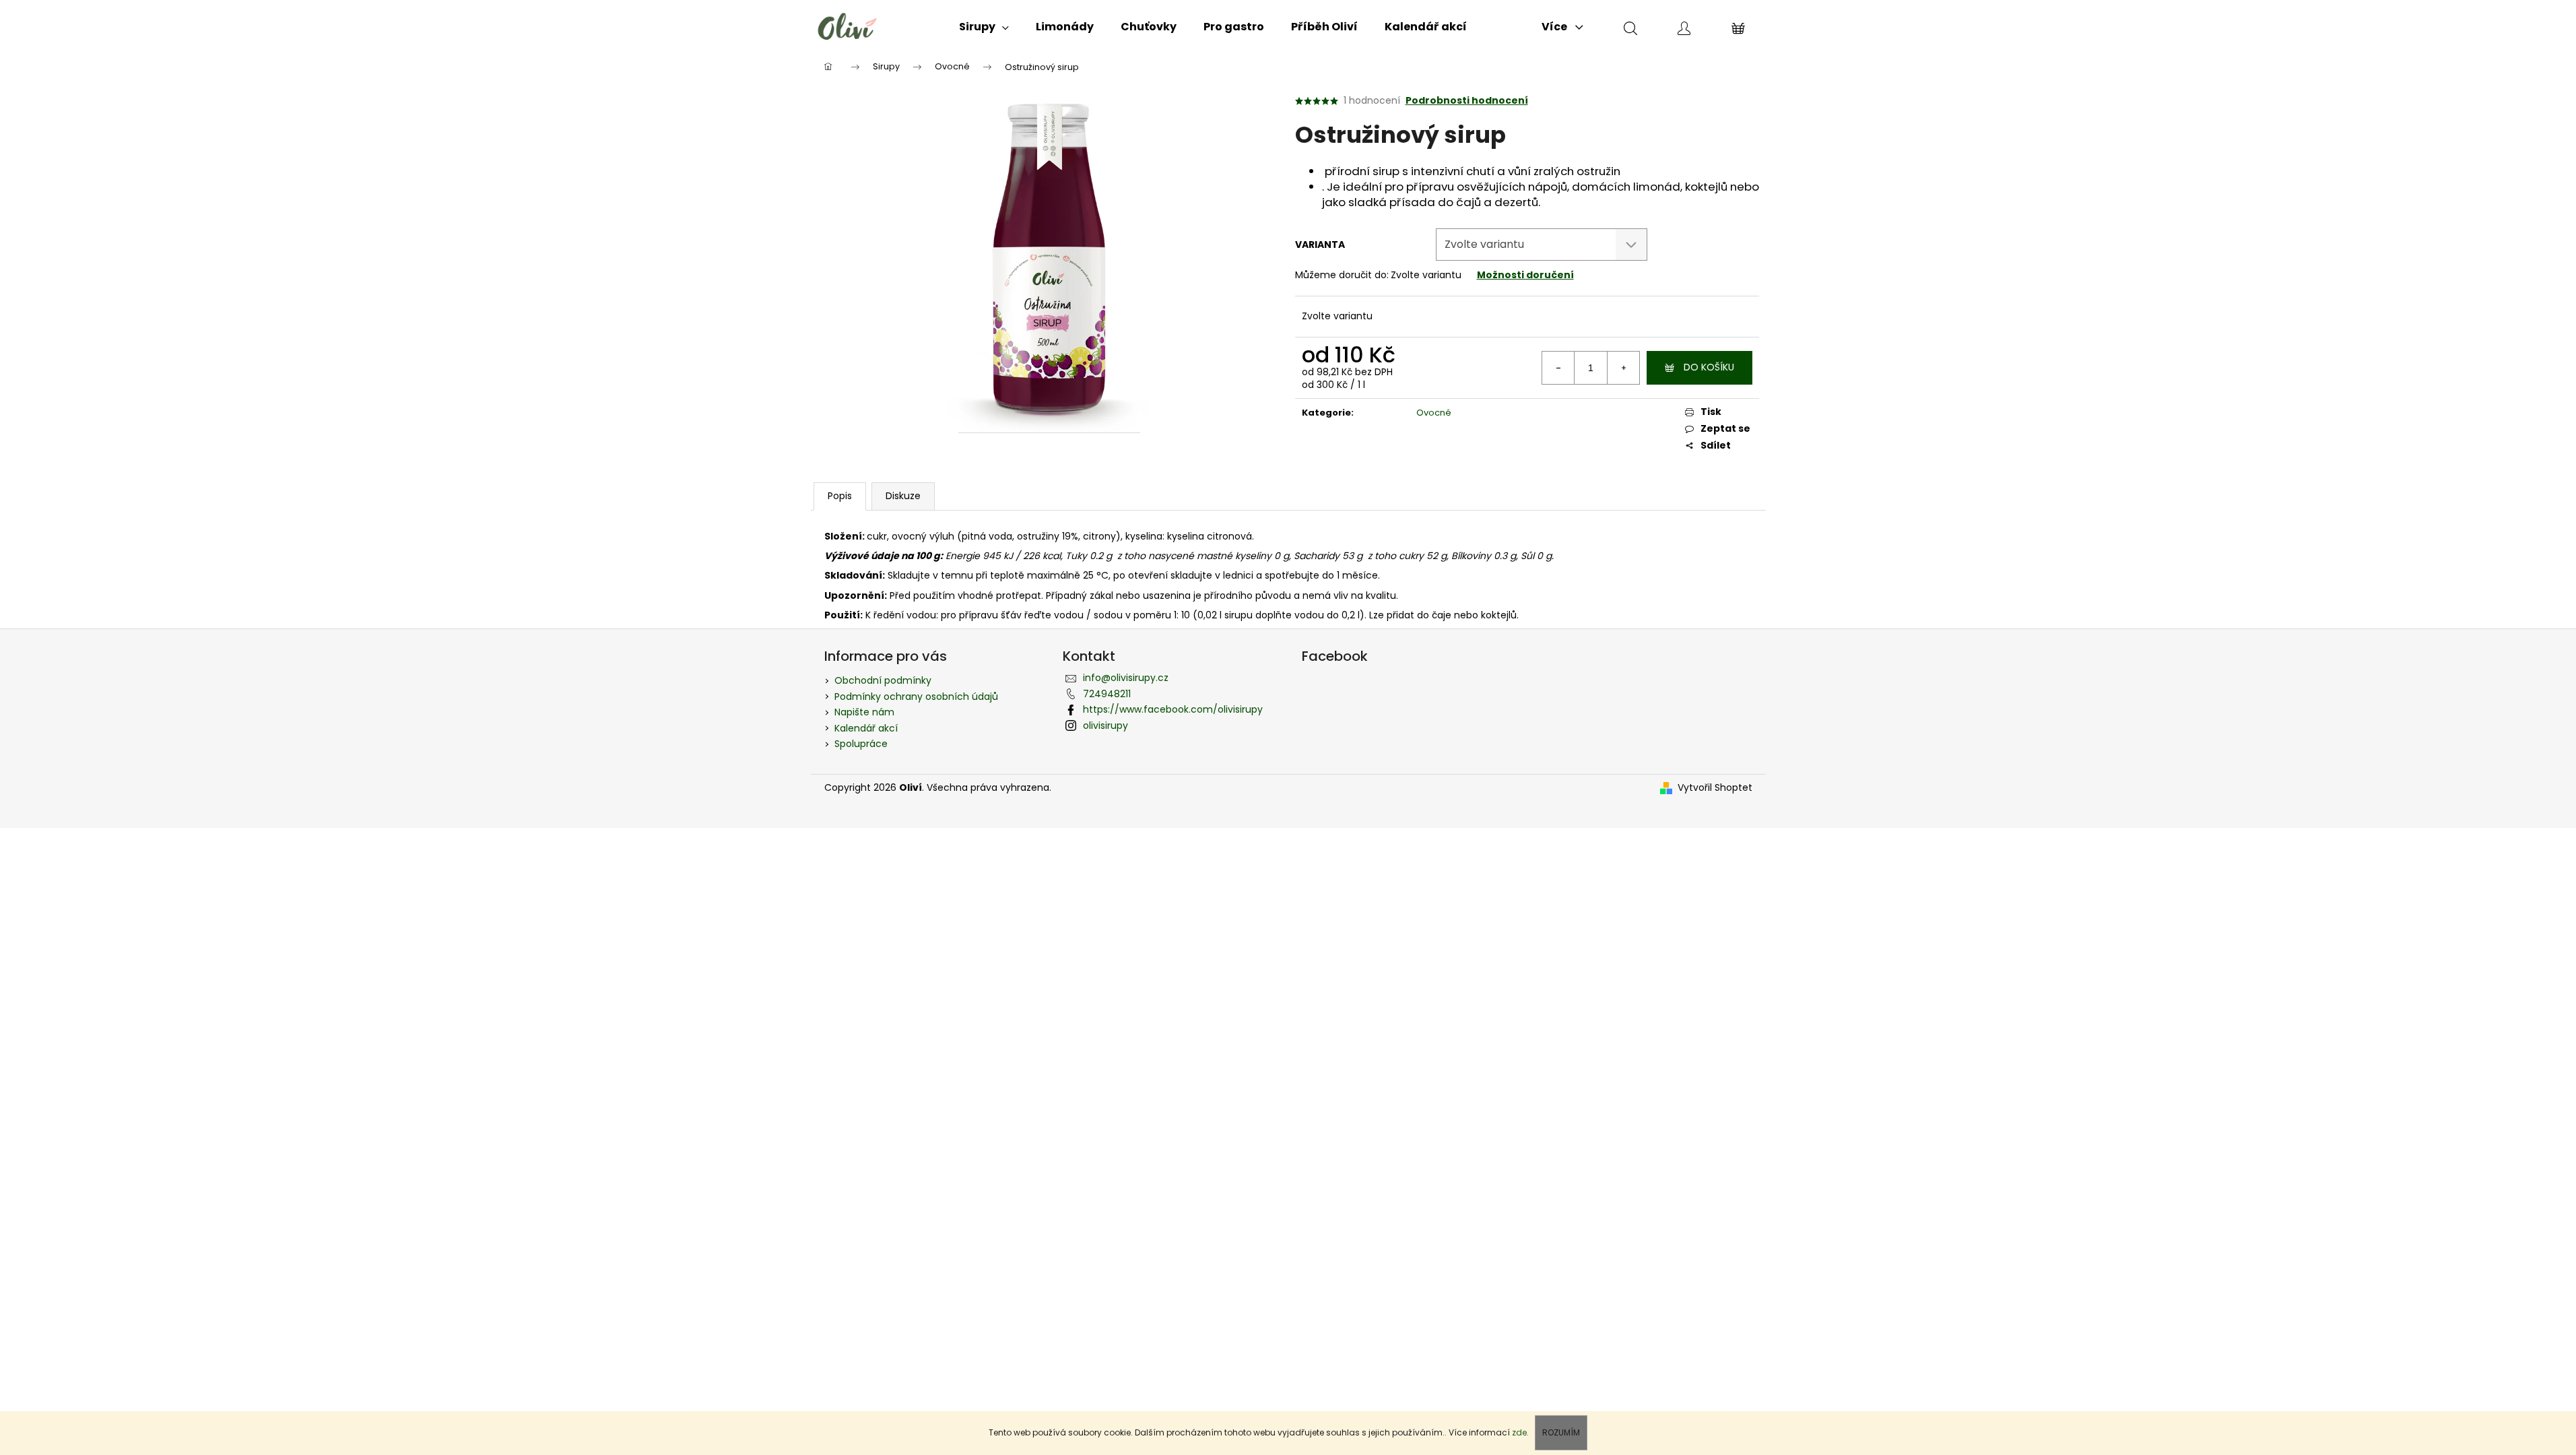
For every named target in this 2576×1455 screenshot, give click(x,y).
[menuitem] (984, 27)
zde (1519, 1432)
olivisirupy (1105, 725)
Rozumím (1561, 1432)
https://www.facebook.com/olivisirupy (1173, 709)
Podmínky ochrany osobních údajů (916, 697)
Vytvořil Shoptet (1715, 788)
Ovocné (1434, 413)
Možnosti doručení (1525, 275)
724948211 (1107, 694)
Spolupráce (861, 744)
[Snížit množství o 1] (1558, 368)
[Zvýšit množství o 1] (1623, 368)
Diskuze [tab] (903, 496)
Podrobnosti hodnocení (1467, 101)
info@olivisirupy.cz (1126, 678)
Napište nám (864, 712)
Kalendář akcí (866, 728)
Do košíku (1709, 367)
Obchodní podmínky (883, 680)
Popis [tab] (840, 496)
